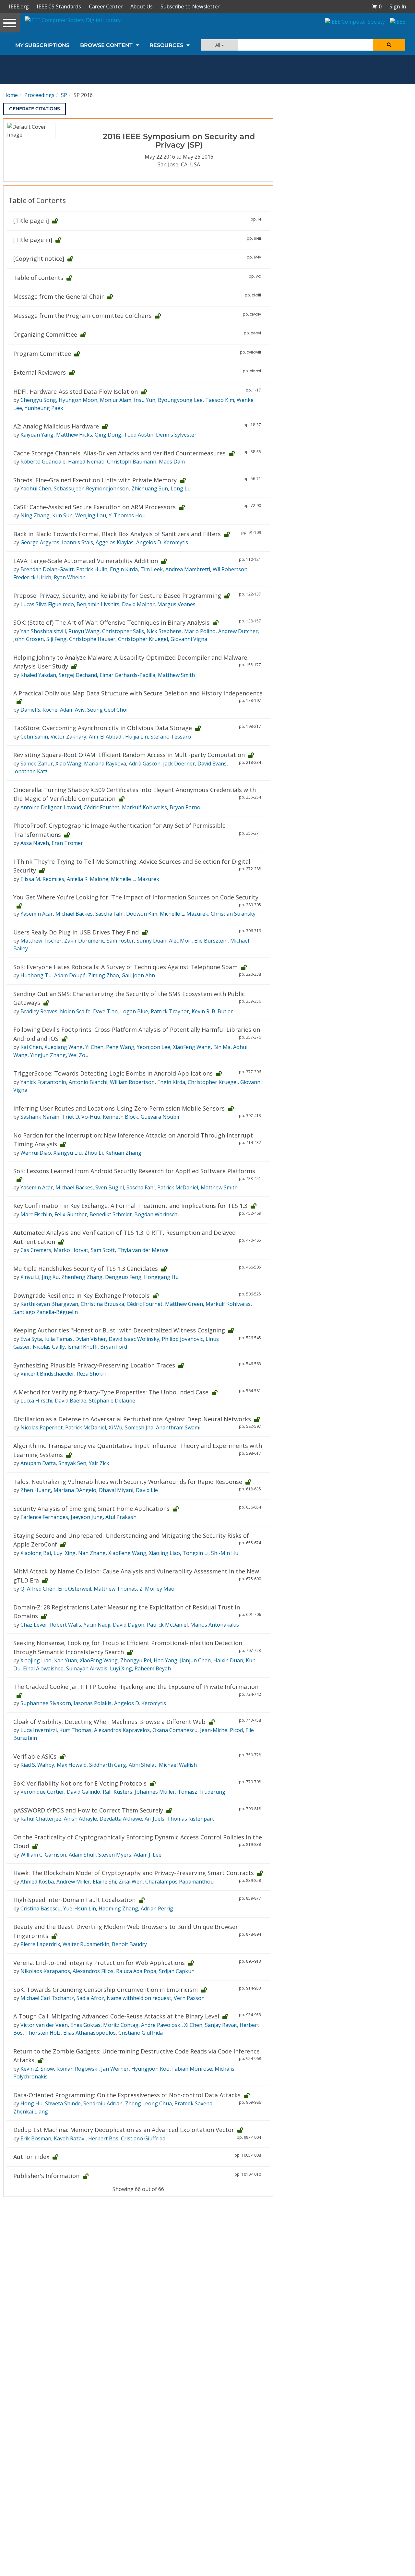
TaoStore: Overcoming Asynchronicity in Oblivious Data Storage (103, 728)
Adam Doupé (70, 975)
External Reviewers (40, 372)
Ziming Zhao (104, 975)
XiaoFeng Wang (192, 1047)
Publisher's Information (46, 2176)
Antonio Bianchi (88, 1082)
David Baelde (71, 1401)
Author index (31, 2157)
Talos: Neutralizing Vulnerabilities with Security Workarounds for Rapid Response (128, 1482)
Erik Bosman (36, 2138)
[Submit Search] (389, 45)
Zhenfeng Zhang (82, 1277)
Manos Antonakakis (215, 1625)
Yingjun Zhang (48, 1055)
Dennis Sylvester (176, 435)
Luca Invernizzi (39, 1730)
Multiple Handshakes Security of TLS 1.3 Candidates (86, 1269)
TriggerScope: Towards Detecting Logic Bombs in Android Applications (113, 1073)
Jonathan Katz (30, 771)
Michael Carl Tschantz (47, 1998)
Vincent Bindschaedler (47, 1374)
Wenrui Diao (36, 1153)
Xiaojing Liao (164, 1553)
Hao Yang (166, 1660)
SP (64, 95)
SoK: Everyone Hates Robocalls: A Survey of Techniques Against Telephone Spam (125, 967)
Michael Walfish (178, 1765)
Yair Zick (99, 1463)
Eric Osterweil (75, 1589)
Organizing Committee (45, 334)
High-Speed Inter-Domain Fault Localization (74, 1900)
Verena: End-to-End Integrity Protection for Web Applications (99, 1963)
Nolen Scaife (75, 1011)
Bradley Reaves (39, 1011)
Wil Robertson (230, 569)
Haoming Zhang (118, 1908)
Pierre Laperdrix (40, 1944)
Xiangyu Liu (68, 1153)
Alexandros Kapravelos (122, 1730)
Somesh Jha (139, 1427)
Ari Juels (154, 1819)
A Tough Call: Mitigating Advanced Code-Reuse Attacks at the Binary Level (116, 2016)
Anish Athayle (80, 1819)
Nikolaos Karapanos (45, 1971)
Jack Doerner (179, 764)
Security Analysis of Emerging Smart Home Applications (91, 1509)
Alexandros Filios (93, 1971)
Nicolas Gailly (49, 1347)
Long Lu (181, 488)
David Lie (147, 1490)
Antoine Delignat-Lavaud (51, 807)
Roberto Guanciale (43, 462)
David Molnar (138, 604)
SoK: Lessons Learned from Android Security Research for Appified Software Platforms (134, 1171)
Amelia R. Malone (88, 879)
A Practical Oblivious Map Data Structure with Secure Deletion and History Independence (138, 693)
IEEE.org (19, 6)
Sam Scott (103, 1250)
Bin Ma (222, 1047)
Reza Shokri (91, 1374)
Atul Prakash (121, 1517)
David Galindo (83, 1792)
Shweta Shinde (63, 2103)
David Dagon (129, 1625)
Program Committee (42, 354)
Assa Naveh (35, 843)
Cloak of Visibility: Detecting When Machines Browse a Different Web (109, 1722)
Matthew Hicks (74, 435)
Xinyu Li (30, 1277)
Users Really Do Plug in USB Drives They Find (76, 932)
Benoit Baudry (129, 1944)
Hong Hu (31, 2103)
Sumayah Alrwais (87, 1668)
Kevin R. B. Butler (212, 1011)
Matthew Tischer (41, 941)
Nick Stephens (164, 631)
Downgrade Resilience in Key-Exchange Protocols (81, 1295)
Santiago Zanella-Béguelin (46, 1312)
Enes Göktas (85, 2025)
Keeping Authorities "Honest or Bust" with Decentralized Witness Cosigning (119, 1330)
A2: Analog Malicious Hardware (56, 426)
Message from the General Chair (59, 296)
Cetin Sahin (34, 737)
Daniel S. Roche (39, 710)
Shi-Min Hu (225, 1553)
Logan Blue (134, 1011)
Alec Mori (180, 941)
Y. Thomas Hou (127, 515)
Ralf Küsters (118, 1792)
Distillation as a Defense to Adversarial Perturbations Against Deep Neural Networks (132, 1419)
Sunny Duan (151, 941)
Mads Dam (172, 462)
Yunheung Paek (44, 408)
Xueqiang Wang (64, 1047)
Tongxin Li (196, 1553)
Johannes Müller (155, 1792)
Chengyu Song (38, 400)
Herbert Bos (103, 2138)
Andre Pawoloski (161, 2025)
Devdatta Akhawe (121, 1819)
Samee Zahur (37, 764)
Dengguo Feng (123, 1277)
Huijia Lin (136, 737)
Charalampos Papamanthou (179, 1882)
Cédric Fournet (101, 807)
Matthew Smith (176, 675)
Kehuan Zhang (123, 1153)
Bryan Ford (114, 1347)
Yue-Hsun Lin (80, 1908)
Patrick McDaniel (178, 1187)
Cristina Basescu (41, 1908)
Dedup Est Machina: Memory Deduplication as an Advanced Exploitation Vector (124, 2130)
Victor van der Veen (44, 2025)
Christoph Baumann (132, 462)
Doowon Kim (142, 914)
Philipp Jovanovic (182, 1339)
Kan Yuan (66, 1660)
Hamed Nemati (86, 462)
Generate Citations (35, 109)
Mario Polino (200, 631)
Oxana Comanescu (175, 1730)
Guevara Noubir (160, 1117)
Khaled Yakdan (38, 675)
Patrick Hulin (92, 569)
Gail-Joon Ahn (138, 975)
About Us (142, 6)
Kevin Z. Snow (37, 2069)
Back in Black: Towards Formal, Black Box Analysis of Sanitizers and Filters (117, 534)
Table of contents (38, 278)
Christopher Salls (123, 631)
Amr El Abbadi (106, 737)
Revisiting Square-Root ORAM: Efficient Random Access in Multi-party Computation (129, 755)
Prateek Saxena (193, 2103)
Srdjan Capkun (177, 1971)
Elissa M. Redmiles (42, 879)
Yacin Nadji (97, 1625)
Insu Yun (145, 400)
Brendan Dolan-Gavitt (47, 569)
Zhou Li (94, 1153)
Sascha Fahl (109, 914)
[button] (377, 6)
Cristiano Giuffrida (141, 2033)
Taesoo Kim (220, 400)
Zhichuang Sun (150, 488)
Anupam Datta (38, 1463)
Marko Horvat (71, 1250)
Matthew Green (184, 1304)
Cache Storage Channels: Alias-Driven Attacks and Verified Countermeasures (119, 453)
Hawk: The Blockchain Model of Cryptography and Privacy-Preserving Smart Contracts (134, 1873)
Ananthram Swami (178, 1427)
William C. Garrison (43, 1855)
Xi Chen (193, 2025)
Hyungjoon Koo (150, 2069)
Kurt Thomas (75, 1730)
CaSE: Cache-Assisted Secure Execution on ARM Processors (95, 507)
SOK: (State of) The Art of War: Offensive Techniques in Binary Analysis (111, 622)
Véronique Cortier (42, 1792)
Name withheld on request (139, 1998)
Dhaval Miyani (116, 1490)
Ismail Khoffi (83, 1347)
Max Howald (72, 1765)
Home (11, 95)
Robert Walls (65, 1625)
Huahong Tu (36, 975)
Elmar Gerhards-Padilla (127, 675)
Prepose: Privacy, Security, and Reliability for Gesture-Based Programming (117, 596)
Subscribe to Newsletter (190, 6)
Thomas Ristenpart (190, 1819)
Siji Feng (56, 639)
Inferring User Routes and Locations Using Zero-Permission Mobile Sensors (119, 1108)
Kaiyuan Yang (37, 435)
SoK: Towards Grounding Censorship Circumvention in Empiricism (106, 1990)
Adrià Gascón (145, 764)
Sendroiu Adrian (103, 2103)
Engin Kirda (124, 569)
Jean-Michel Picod (221, 1730)
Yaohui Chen (36, 488)
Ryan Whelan (70, 577)
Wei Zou (78, 1055)
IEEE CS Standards (59, 6)
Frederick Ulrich (32, 577)
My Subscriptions (42, 45)
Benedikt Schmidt (111, 1214)
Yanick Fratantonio (43, 1082)
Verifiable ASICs (35, 1756)
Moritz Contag (121, 2025)
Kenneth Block (120, 1117)
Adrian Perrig (157, 1908)
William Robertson (132, 1082)
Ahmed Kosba (37, 1882)
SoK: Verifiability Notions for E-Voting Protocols (80, 1783)
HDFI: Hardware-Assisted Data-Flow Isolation (76, 391)
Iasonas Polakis (93, 1703)
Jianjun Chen (195, 1660)
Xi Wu (115, 1427)
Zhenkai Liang (31, 2112)
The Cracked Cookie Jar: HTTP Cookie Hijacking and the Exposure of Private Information (136, 1687)
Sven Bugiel (110, 1187)
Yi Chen (94, 1047)
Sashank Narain (40, 1117)
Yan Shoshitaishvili (43, 631)
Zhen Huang (36, 1490)
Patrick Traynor (170, 1011)
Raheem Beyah (153, 1668)
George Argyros (40, 542)
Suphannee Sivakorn (46, 1703)
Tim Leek (152, 569)
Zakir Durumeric (84, 941)
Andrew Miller (73, 1882)
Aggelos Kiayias (115, 542)
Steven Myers (115, 1855)
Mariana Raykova (105, 764)
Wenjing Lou (91, 515)
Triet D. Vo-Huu (81, 1117)
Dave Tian (105, 1011)
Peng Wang (120, 1047)
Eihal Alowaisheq (43, 1668)
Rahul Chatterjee (41, 1819)
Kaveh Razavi (70, 2138)
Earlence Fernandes (44, 1517)
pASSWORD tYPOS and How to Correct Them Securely (88, 1810)
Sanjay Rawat (221, 2025)
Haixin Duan (228, 1660)
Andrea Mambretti (188, 569)
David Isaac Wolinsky (134, 1339)
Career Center (106, 6)
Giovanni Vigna (189, 639)
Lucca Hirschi (36, 1401)
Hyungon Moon (78, 400)
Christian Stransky (233, 914)
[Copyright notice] (39, 259)
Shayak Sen (72, 1463)
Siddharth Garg (108, 1765)
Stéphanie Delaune (112, 1401)
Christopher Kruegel (143, 639)
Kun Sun (62, 515)
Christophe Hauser (92, 639)
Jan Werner (115, 2069)
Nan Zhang (92, 1553)
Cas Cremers (36, 1250)
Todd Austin (139, 435)
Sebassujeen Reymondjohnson (91, 488)
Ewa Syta (31, 1339)
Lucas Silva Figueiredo (47, 604)
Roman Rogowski (77, 2069)
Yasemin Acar (37, 914)
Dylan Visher (91, 1339)
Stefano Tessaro (171, 737)
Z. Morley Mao (157, 1589)
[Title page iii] (33, 240)
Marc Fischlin (36, 1214)
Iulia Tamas (59, 1339)
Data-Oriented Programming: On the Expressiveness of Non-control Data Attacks (127, 2095)
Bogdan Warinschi (156, 1214)
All (218, 45)
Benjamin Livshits (98, 604)
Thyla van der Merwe (143, 1250)
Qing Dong (108, 435)
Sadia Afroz (90, 1998)
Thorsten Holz (43, 2033)
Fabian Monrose (192, 2069)
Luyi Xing (65, 1553)
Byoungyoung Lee (180, 400)
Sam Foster (120, 941)
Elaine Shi (104, 1882)
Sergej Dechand (78, 675)
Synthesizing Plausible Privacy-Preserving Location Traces (94, 1365)
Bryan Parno (185, 807)
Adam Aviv (72, 710)
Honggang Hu (161, 1277)
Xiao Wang (68, 764)
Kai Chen (31, 1047)
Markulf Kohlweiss (144, 807)
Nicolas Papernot (41, 1427)
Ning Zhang (35, 515)
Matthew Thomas (115, 1589)
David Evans (212, 764)
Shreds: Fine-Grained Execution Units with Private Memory (95, 480)
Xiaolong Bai (36, 1553)
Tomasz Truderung (202, 1792)
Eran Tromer (67, 843)
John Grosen (29, 639)
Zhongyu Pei (136, 1660)
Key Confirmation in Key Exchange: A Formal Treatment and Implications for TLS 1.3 (130, 1206)
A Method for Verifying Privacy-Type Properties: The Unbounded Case (111, 1392)
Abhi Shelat (142, 1765)
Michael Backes (74, 914)
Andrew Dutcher (238, 631)
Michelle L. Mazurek (135, 879)
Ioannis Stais (77, 542)
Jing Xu (50, 1277)
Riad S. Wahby (37, 1765)
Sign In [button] (398, 6)
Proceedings (39, 95)
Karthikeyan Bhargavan (49, 1304)
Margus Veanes (176, 604)
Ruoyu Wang (84, 631)
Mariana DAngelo (75, 1490)
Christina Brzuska (102, 1304)
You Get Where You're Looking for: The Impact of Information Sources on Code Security (136, 897)
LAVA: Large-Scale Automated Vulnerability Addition (86, 561)
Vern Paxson (189, 1998)
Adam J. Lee (148, 1855)
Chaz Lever (34, 1625)
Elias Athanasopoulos (89, 2033)
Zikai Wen (131, 1882)
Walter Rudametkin (86, 1944)
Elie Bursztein (211, 941)
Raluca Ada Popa (136, 1971)
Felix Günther (71, 1214)
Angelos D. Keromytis (162, 542)
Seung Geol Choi (107, 710)
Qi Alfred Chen (38, 1589)
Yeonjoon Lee (154, 1047)
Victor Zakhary (68, 737)
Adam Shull (82, 1855)
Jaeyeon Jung (87, 1517)
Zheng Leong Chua (148, 2103)
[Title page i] (31, 221)
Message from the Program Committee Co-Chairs (83, 316)
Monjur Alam (116, 400)
